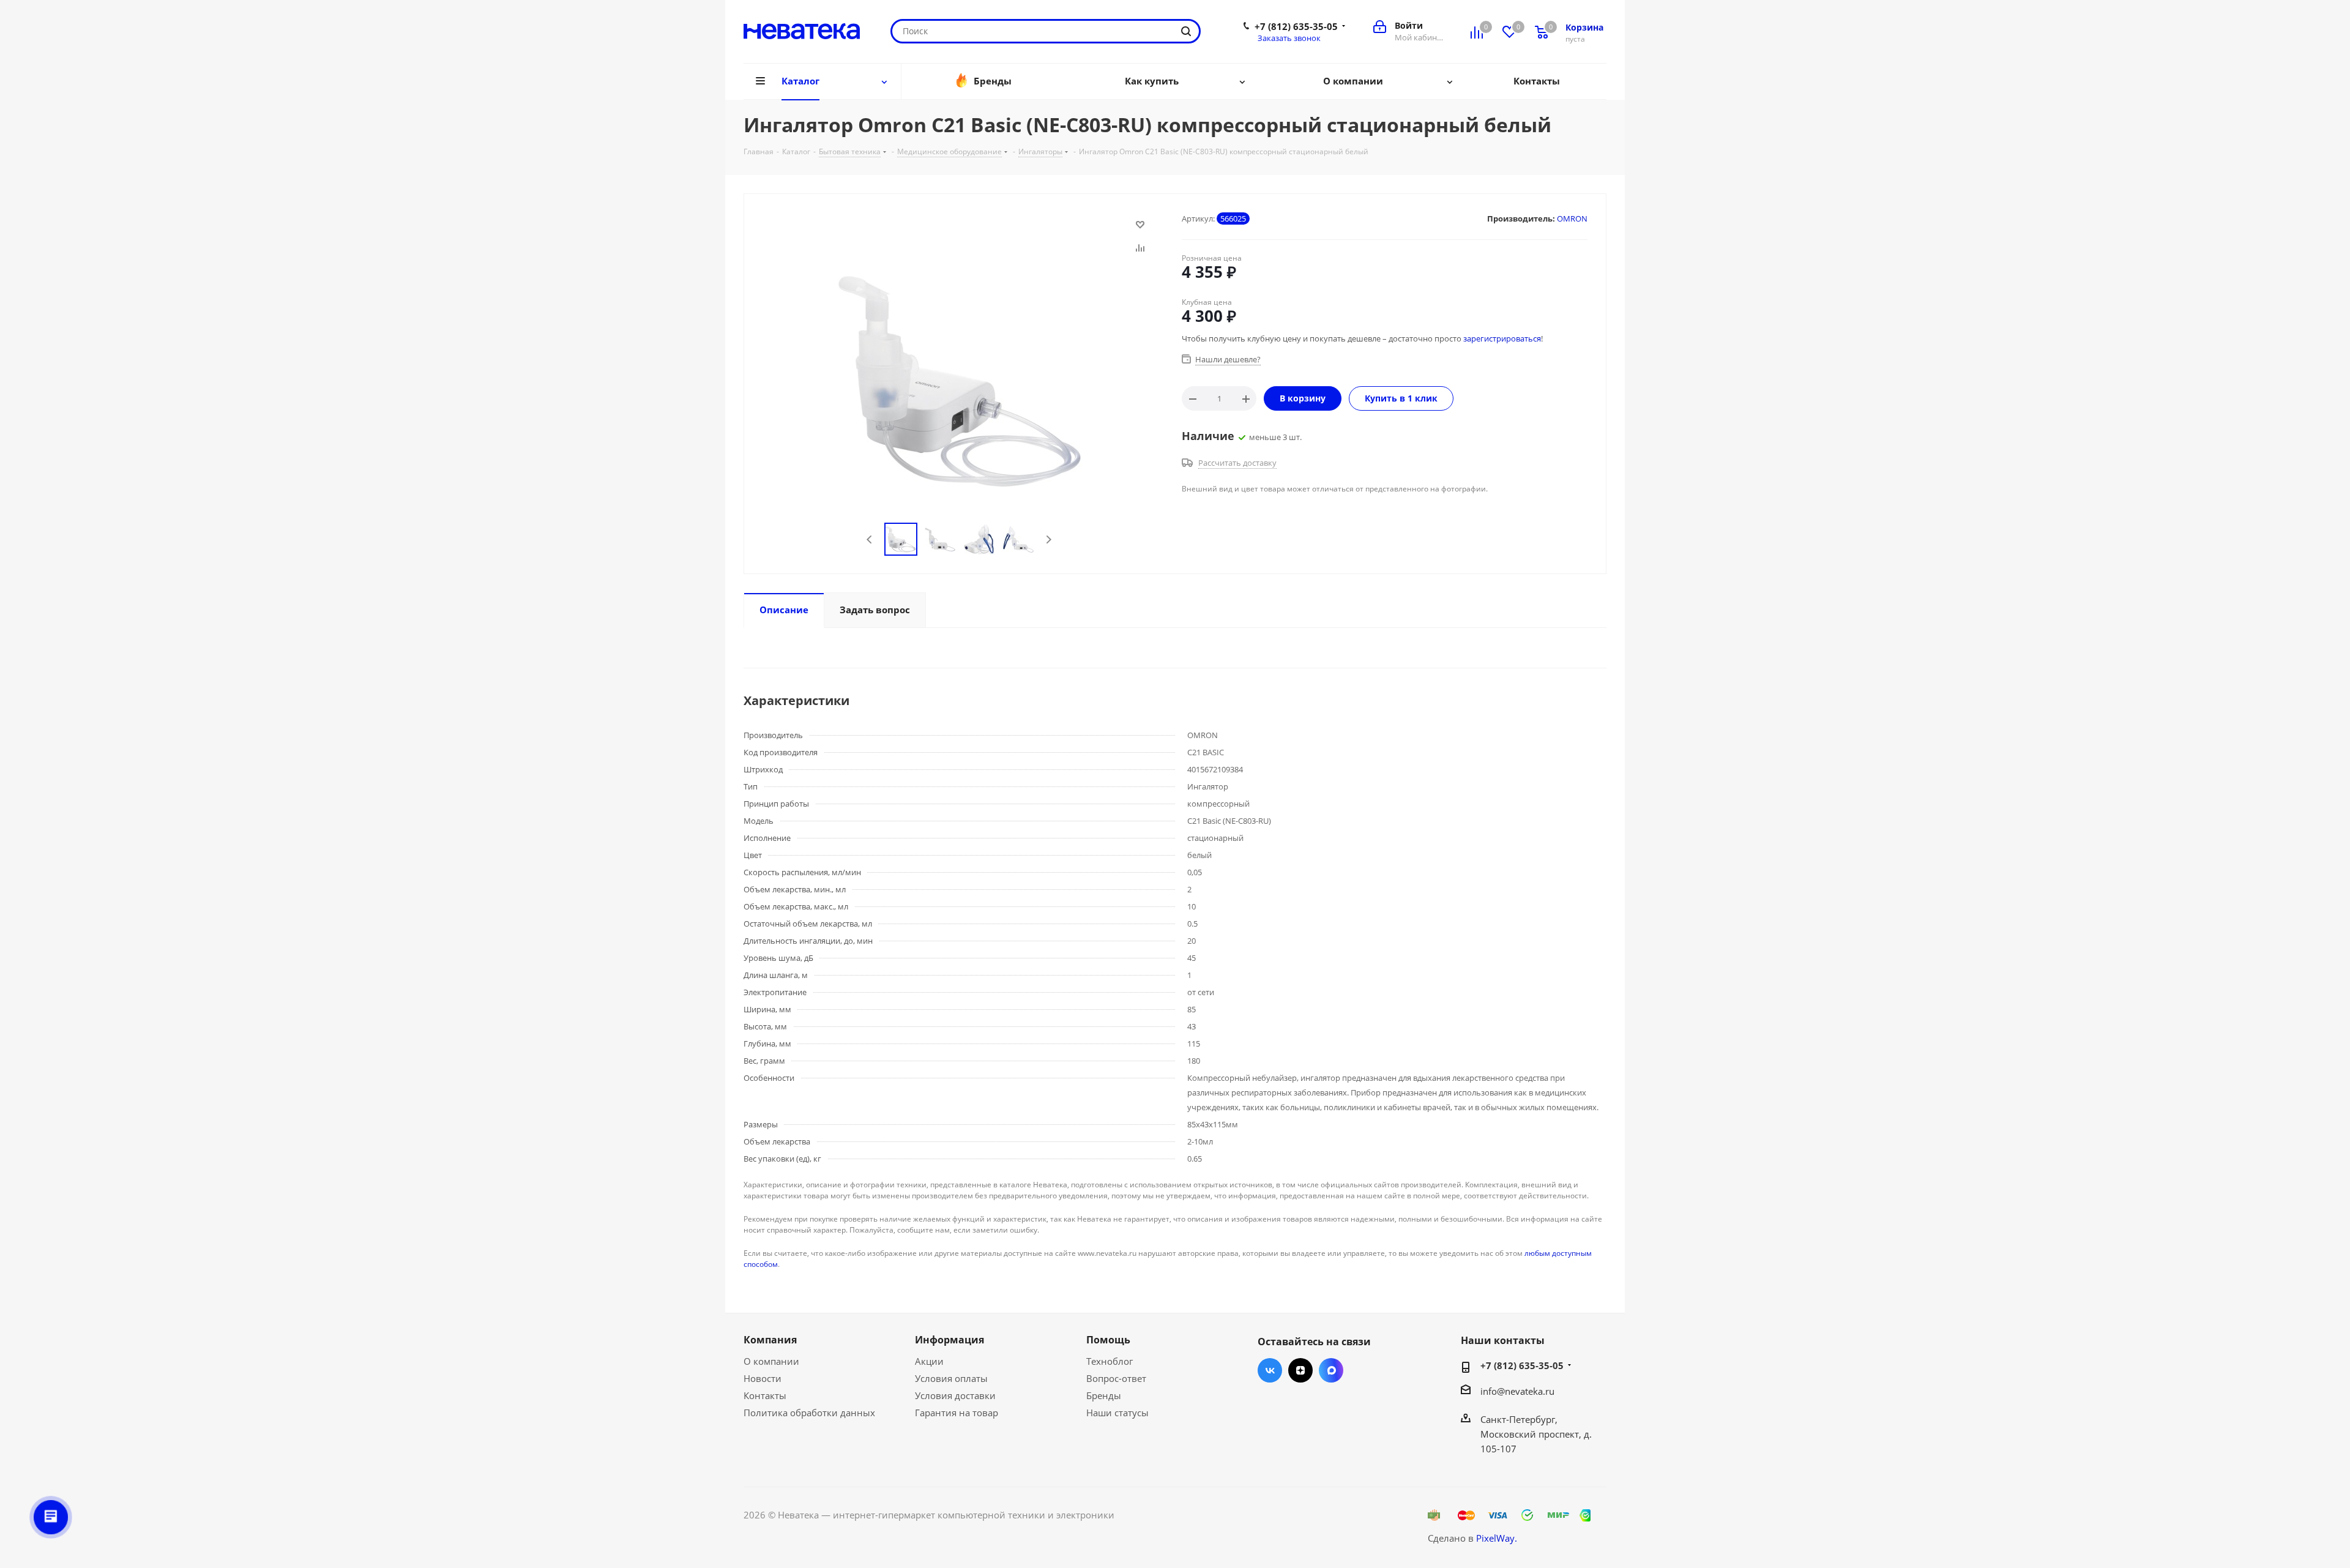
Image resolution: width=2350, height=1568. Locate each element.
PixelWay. (1497, 1538)
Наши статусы (1117, 1413)
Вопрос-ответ (1116, 1378)
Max (1331, 1370)
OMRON (1572, 218)
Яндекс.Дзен (1300, 1370)
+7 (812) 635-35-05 (1296, 26)
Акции (929, 1361)
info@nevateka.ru (1517, 1391)
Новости (763, 1378)
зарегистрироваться (1502, 338)
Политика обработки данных (809, 1413)
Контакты (765, 1395)
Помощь (1108, 1340)
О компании (771, 1361)
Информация (949, 1340)
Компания (770, 1340)
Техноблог (1110, 1361)
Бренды (1104, 1395)
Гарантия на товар (957, 1413)
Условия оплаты (951, 1378)
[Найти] (1186, 31)
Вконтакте (1270, 1370)
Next (1049, 539)
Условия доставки (955, 1395)
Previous (870, 539)
